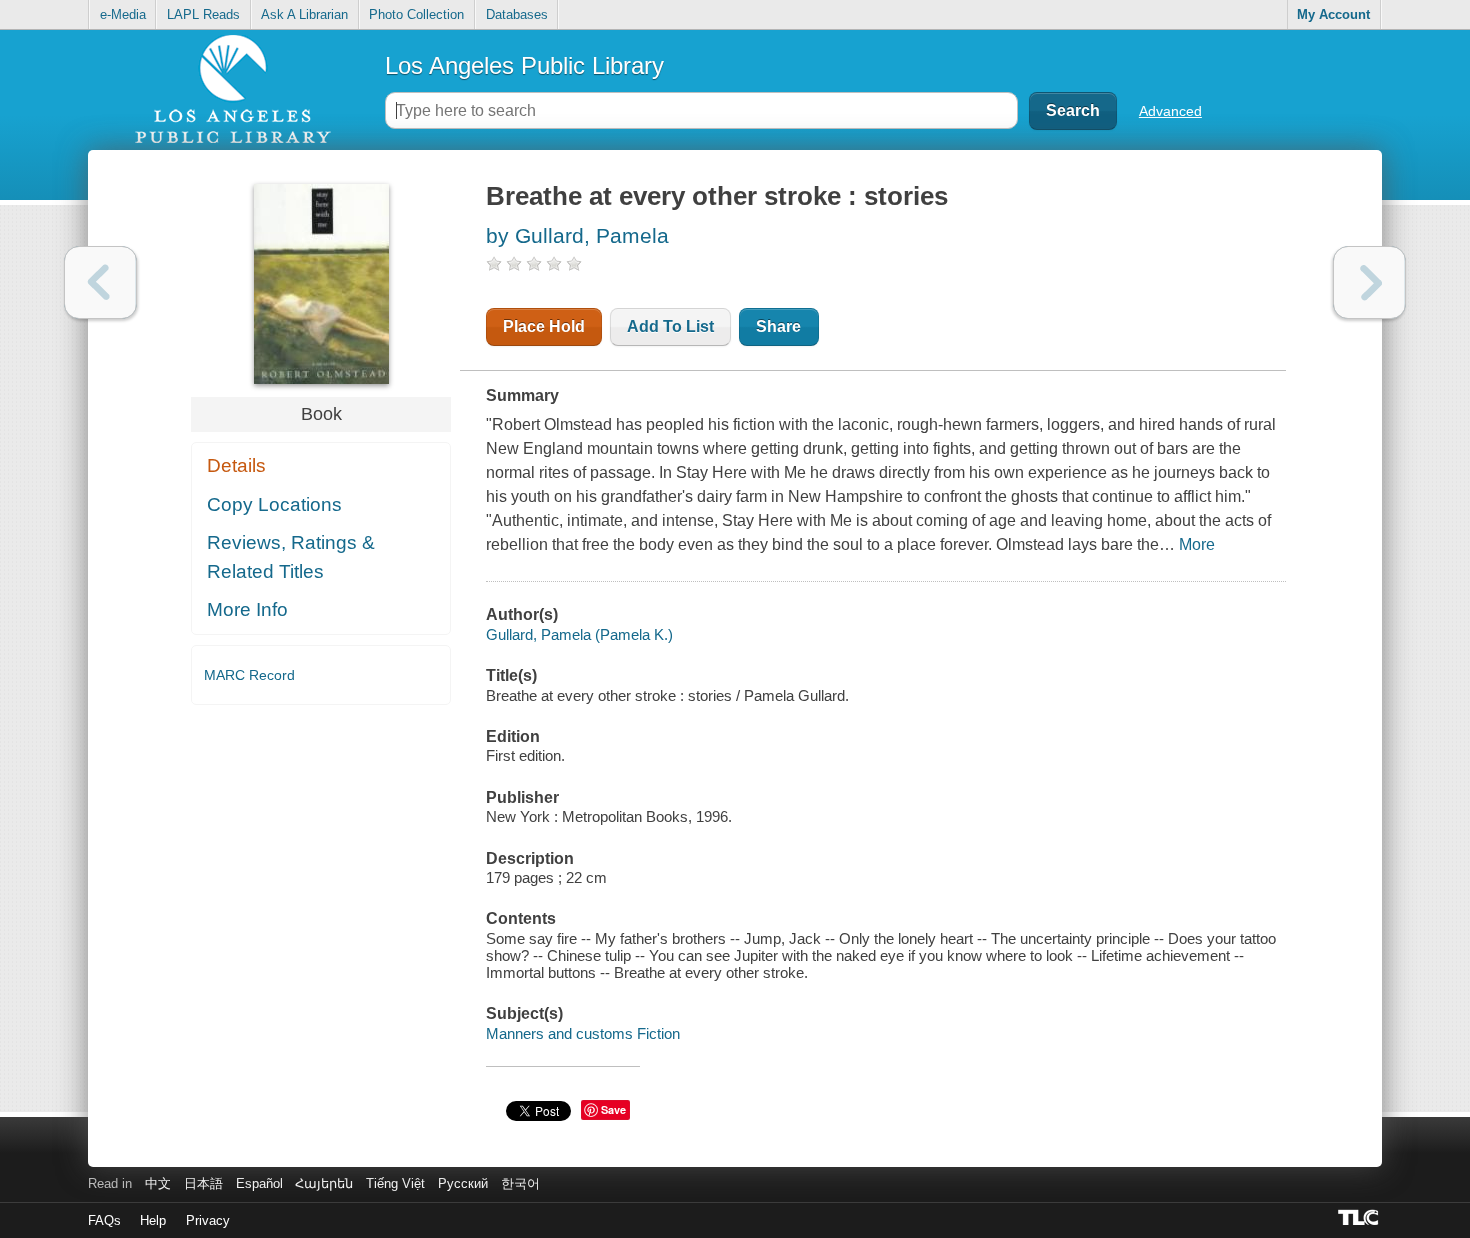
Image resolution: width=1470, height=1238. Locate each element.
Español (259, 1183)
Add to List (670, 326)
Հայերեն (324, 1183)
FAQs (104, 1220)
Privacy (208, 1220)
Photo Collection (416, 14)
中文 (158, 1183)
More (1197, 544)
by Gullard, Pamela (577, 235)
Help (153, 1220)
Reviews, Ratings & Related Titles (291, 557)
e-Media (123, 14)
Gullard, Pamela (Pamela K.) (579, 634)
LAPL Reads (203, 14)
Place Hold (544, 326)
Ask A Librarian (304, 14)
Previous (100, 282)
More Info (247, 609)
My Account (1333, 14)
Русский (463, 1183)
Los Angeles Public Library (524, 65)
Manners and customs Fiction (583, 1033)
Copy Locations (274, 504)
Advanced (1170, 111)
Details (236, 465)
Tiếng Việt (395, 1183)
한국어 (520, 1183)
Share (778, 326)
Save (613, 1109)
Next (1369, 282)
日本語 (203, 1183)
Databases (517, 14)
